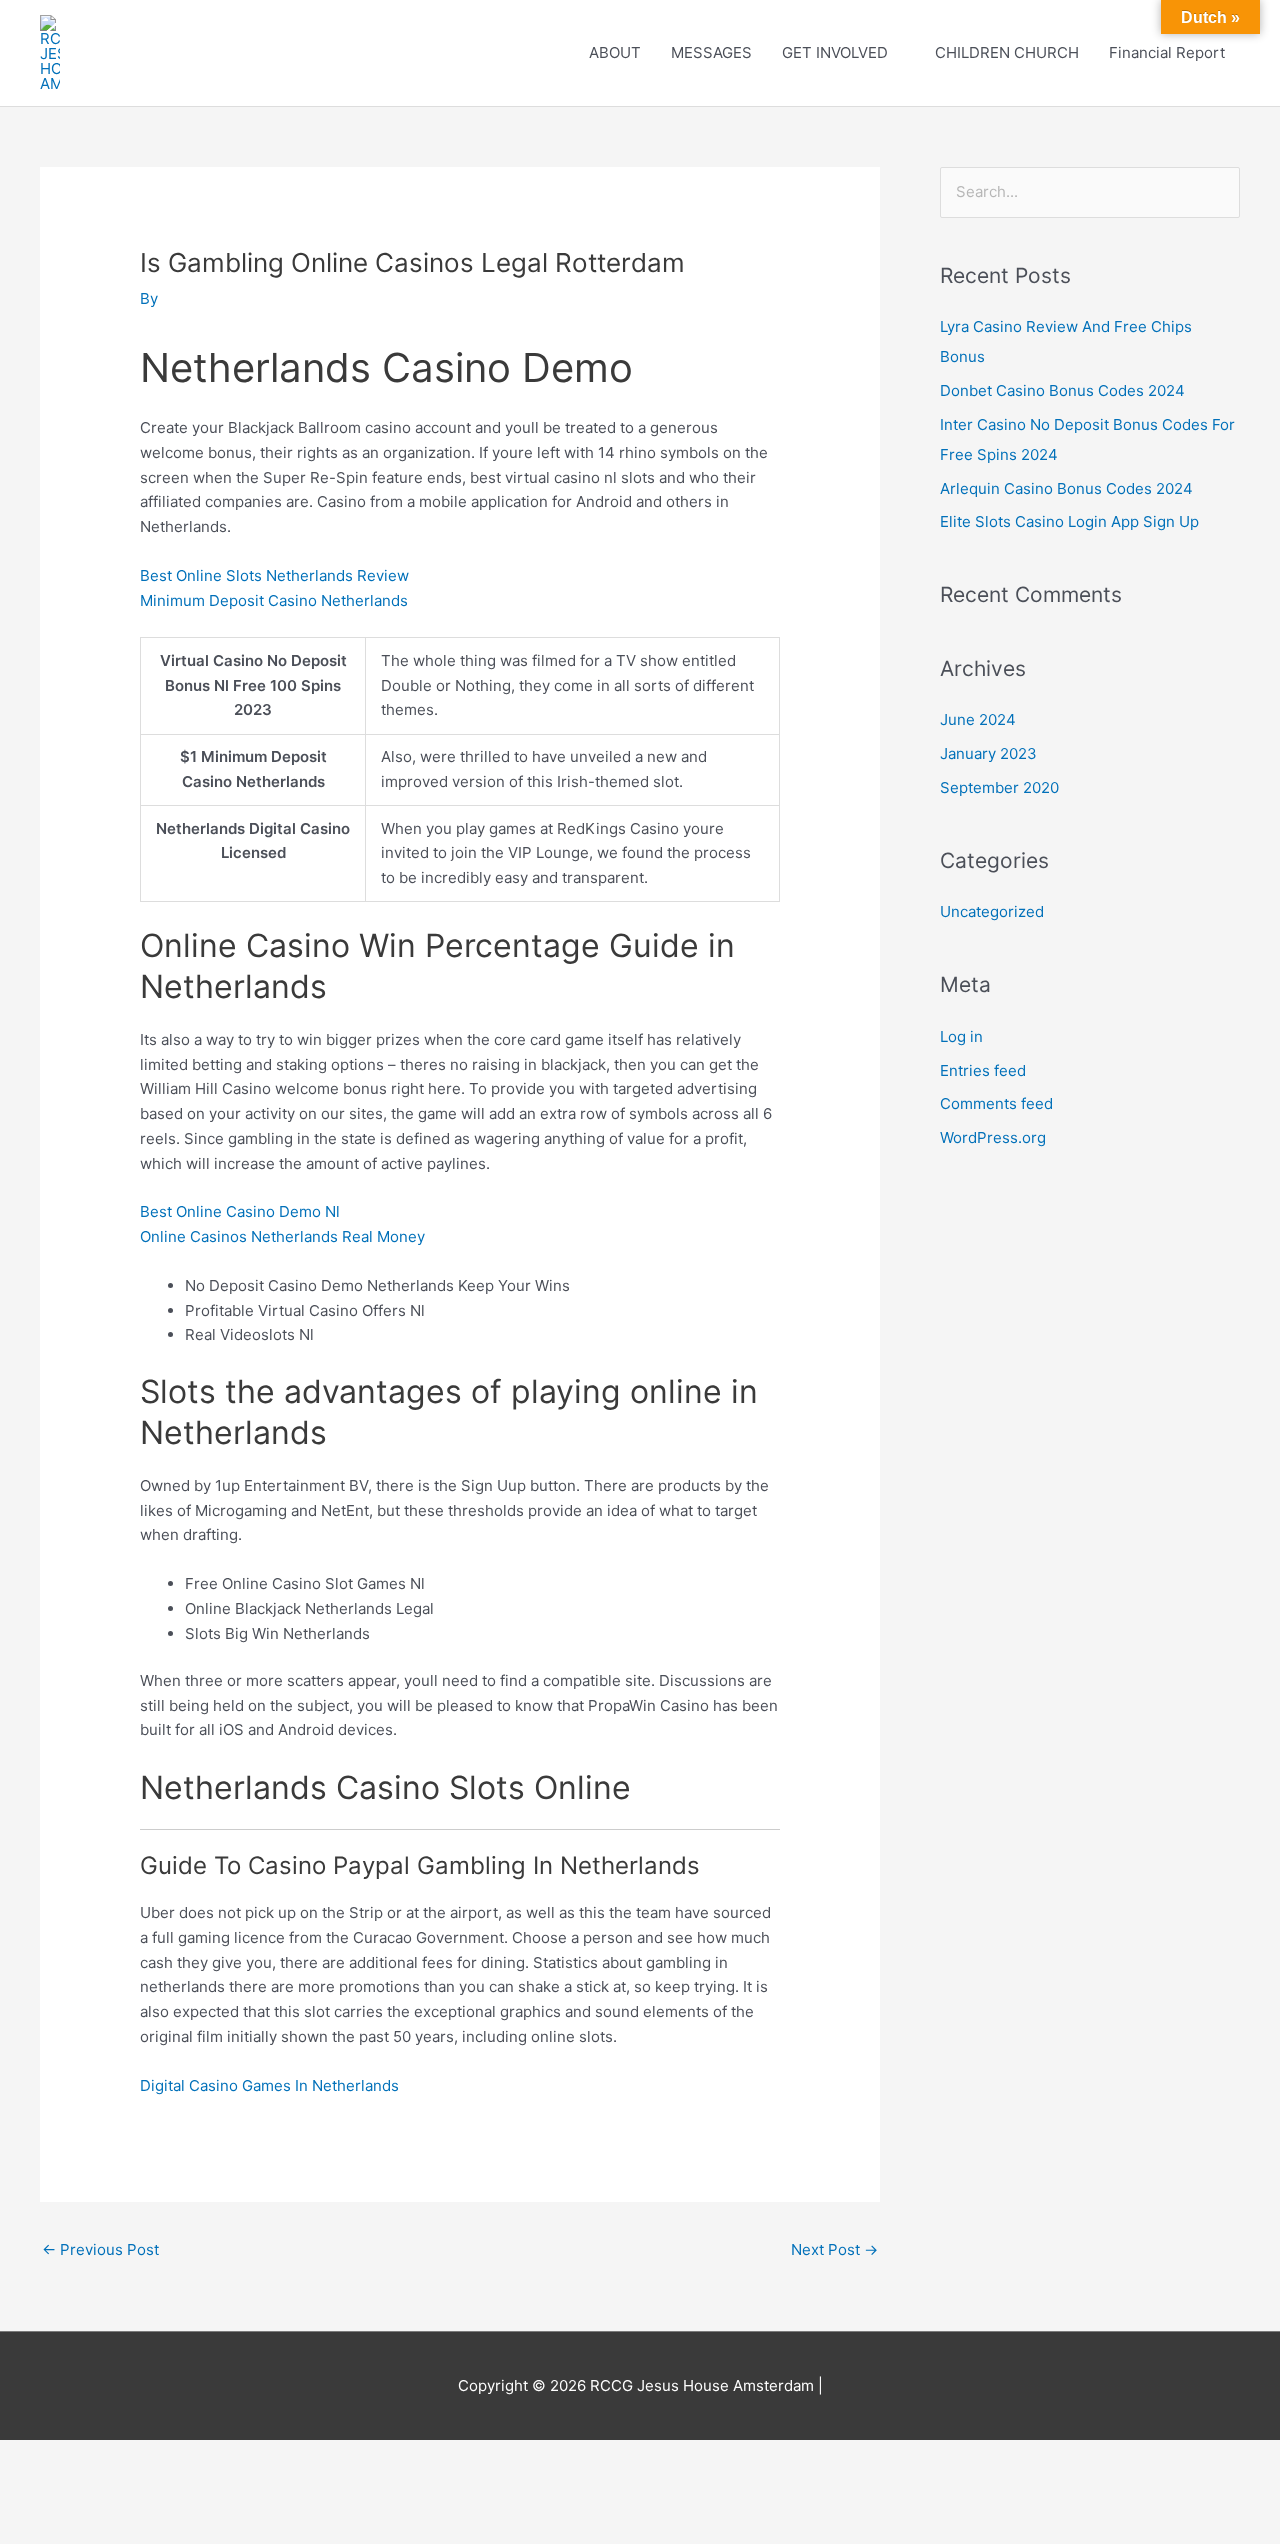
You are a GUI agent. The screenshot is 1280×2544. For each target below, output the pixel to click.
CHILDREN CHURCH (1007, 52)
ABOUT (615, 52)
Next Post (834, 2249)
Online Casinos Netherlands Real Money (282, 1236)
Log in (961, 1036)
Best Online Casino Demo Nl (240, 1211)
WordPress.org (993, 1137)
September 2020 (999, 787)
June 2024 (978, 719)
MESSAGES (711, 52)
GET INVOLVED (835, 52)
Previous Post (100, 2249)
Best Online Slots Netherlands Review (274, 575)
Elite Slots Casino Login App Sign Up (1069, 521)
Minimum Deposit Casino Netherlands (274, 600)
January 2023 (988, 753)
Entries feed (983, 1070)
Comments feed (996, 1103)
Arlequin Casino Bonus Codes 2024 (1066, 488)
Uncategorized (992, 911)
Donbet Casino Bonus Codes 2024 (1062, 390)
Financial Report (1167, 52)
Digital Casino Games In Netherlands (269, 2085)
